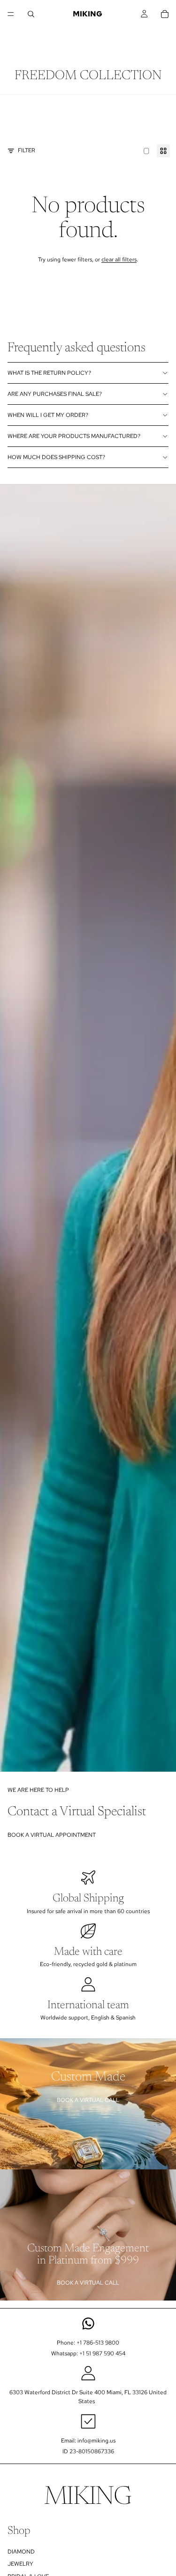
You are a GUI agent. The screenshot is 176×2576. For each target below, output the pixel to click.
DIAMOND (21, 2552)
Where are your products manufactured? (74, 436)
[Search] (31, 14)
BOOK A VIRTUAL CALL (88, 2100)
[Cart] (165, 14)
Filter (27, 150)
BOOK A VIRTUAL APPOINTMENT (52, 1835)
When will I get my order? (48, 415)
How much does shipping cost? (56, 457)
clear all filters (119, 260)
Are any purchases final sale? (55, 394)
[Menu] (11, 14)
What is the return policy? (49, 373)
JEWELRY (20, 2564)
